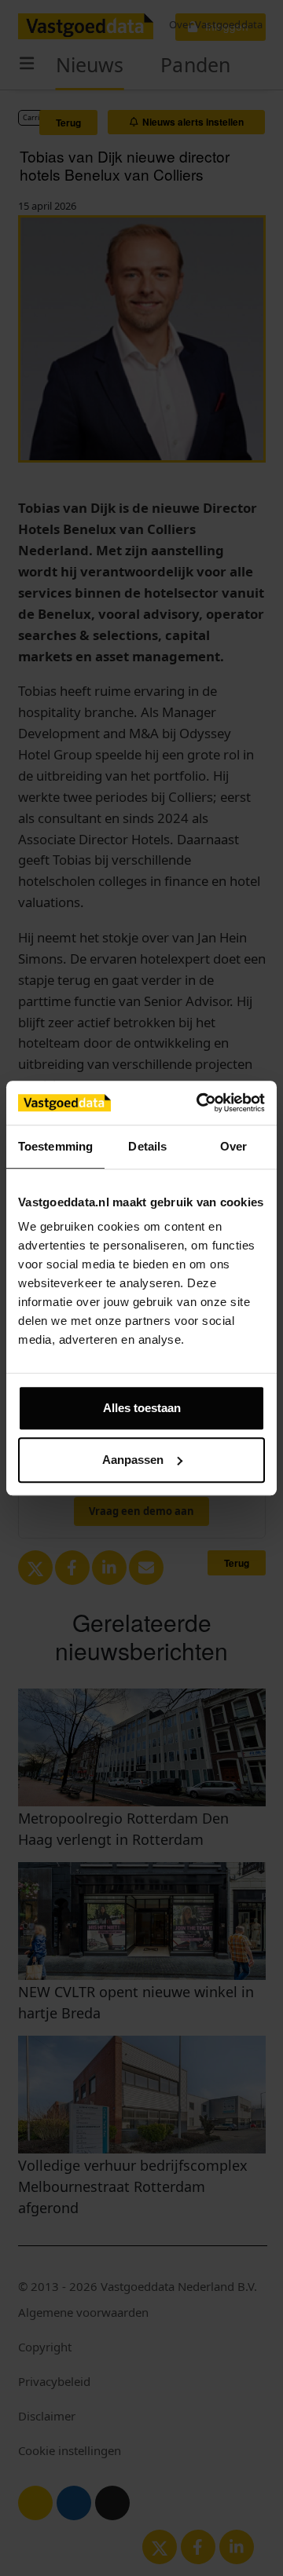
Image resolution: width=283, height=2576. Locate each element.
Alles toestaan (142, 1408)
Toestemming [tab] (55, 1146)
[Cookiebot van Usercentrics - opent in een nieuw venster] (200, 1103)
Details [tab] (147, 1146)
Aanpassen (133, 1460)
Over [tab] (233, 1146)
